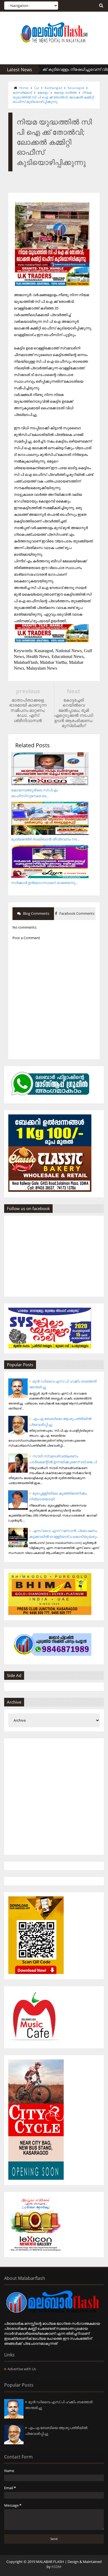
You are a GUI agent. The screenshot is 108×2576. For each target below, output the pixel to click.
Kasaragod (76, 88)
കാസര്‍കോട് (22, 92)
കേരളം (43, 92)
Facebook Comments (76, 913)
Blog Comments (36, 913)
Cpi (37, 88)
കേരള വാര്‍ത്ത (65, 92)
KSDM (56, 2567)
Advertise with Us (22, 2369)
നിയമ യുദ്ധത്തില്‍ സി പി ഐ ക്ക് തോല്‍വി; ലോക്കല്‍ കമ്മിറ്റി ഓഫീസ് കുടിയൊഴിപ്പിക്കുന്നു (53, 97)
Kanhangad (53, 88)
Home (24, 88)
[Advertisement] (54, 1797)
